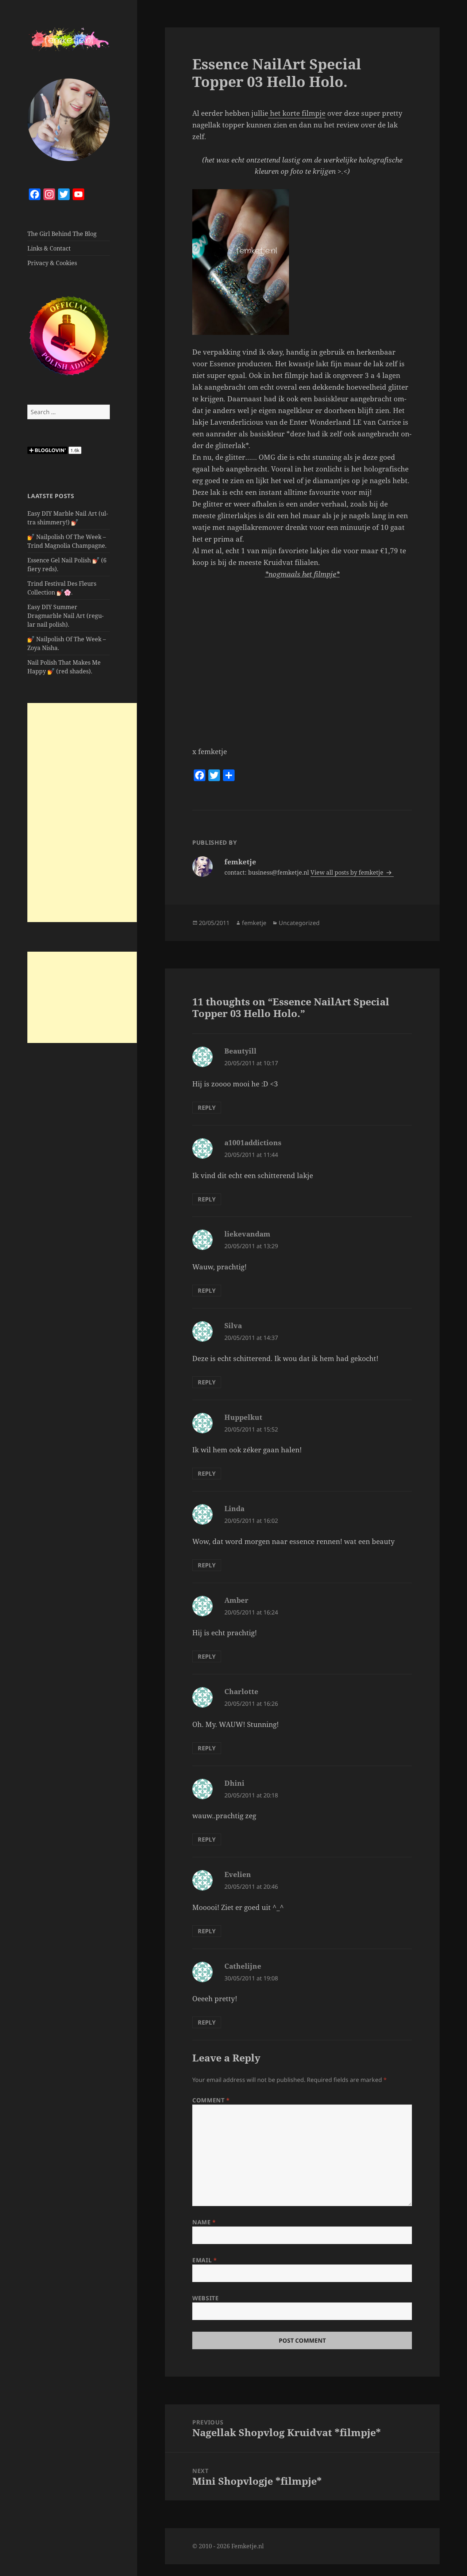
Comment (211, 2100)
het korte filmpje (297, 113)
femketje (254, 923)
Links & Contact (49, 248)
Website (205, 2298)
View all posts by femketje (348, 872)
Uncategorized (299, 923)
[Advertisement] (82, 813)
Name (204, 2222)
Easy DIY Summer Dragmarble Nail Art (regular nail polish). (65, 616)
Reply (207, 1108)
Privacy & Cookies (52, 263)
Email (204, 2260)
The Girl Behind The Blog (62, 234)
